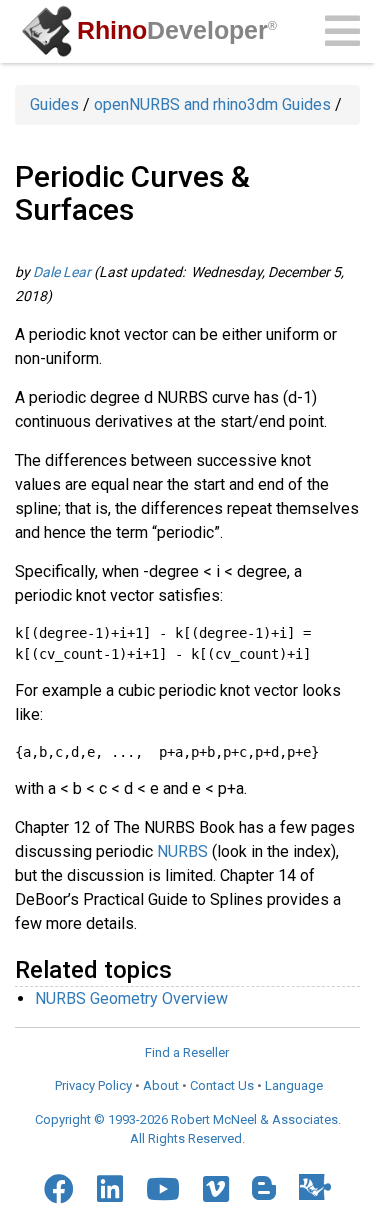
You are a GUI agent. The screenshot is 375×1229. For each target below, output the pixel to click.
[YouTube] (163, 1189)
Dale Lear (62, 272)
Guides (54, 104)
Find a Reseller (187, 1052)
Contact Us (222, 1085)
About (161, 1085)
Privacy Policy (93, 1085)
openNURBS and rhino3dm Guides (212, 104)
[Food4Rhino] (315, 1186)
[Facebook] (59, 1189)
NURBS (182, 851)
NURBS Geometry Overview (131, 998)
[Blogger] (264, 1188)
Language (294, 1085)
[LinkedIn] (110, 1189)
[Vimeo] (216, 1189)
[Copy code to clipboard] (334, 643)
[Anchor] (184, 967)
